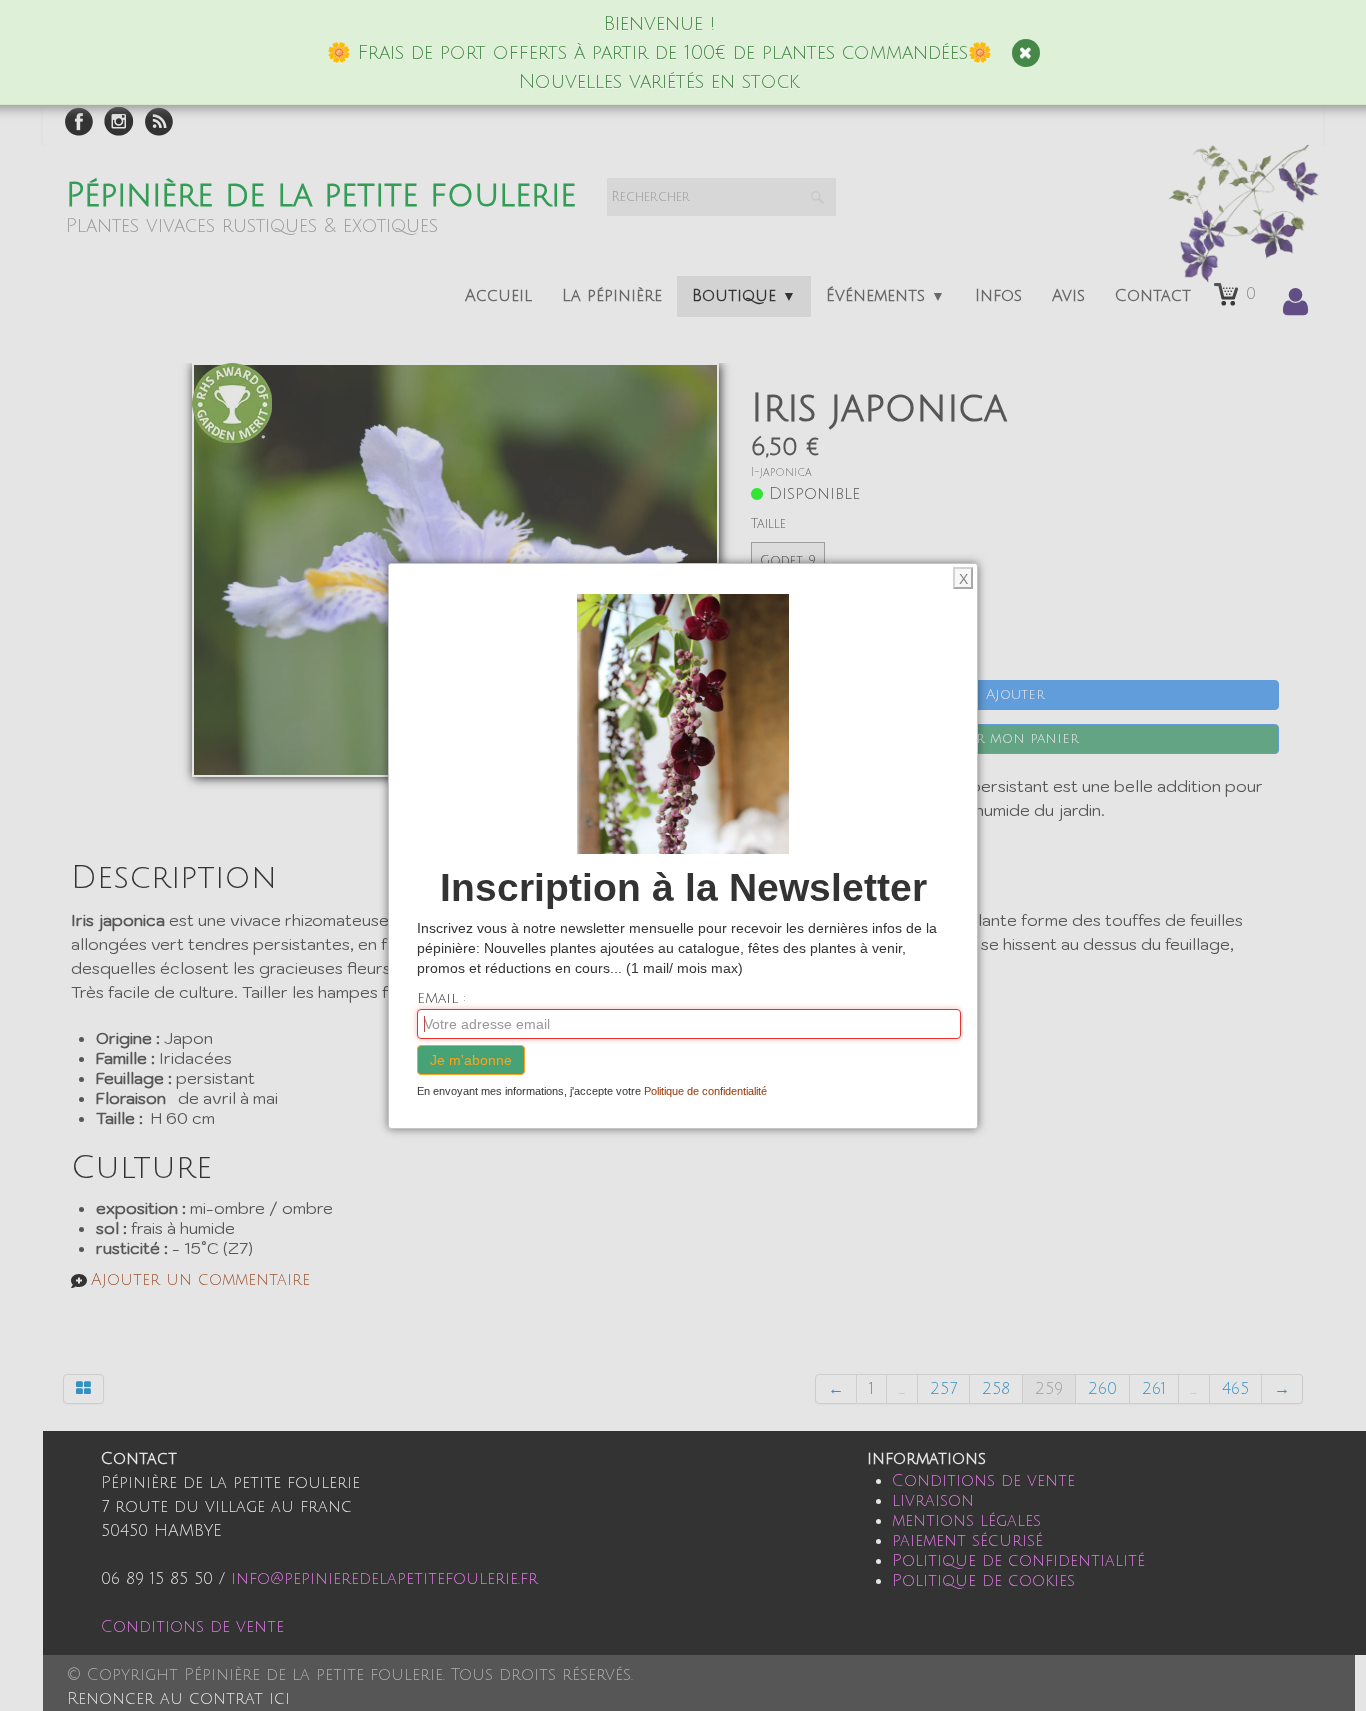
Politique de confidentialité (705, 1091)
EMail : (441, 998)
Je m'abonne (471, 1060)
